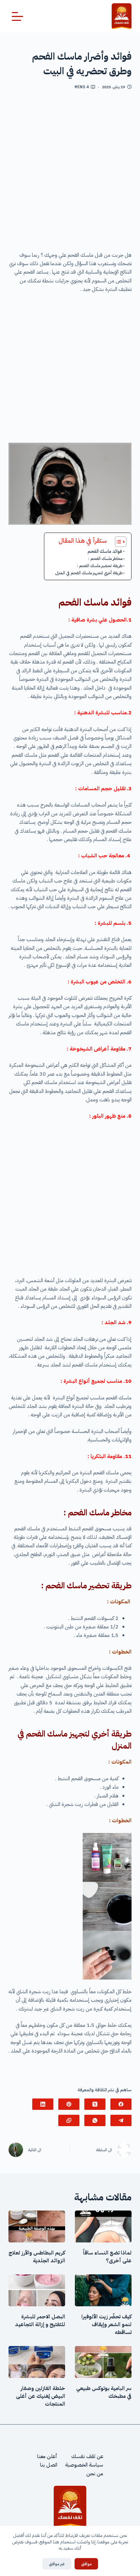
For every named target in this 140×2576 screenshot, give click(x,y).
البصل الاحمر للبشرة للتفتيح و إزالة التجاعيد (40, 2321)
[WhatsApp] (95, 2120)
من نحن (95, 2473)
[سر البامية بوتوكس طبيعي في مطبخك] (103, 2362)
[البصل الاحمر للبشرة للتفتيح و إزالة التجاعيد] (37, 2290)
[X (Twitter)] (95, 2104)
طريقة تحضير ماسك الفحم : (100, 566)
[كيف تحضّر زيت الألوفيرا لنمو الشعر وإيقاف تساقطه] (103, 2290)
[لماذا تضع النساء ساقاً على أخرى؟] (103, 2226)
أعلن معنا (47, 2456)
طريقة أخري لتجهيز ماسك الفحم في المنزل (89, 573)
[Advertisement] (70, 173)
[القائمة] (17, 16)
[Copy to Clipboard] (69, 2120)
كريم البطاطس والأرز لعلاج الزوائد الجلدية (37, 2257)
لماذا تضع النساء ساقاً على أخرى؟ (107, 2257)
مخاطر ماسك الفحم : (105, 558)
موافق (86, 2564)
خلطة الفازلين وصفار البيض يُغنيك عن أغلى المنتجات (41, 2396)
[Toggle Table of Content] (117, 542)
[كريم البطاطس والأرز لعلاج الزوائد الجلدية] (37, 2226)
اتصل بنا (49, 2465)
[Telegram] (121, 2120)
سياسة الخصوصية (84, 2465)
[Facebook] (121, 2104)
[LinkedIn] (43, 2104)
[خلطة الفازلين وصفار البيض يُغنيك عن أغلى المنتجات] (37, 2362)
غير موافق (57, 2564)
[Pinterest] (69, 2104)
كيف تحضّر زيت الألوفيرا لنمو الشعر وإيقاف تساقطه (106, 2325)
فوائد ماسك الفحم (105, 551)
